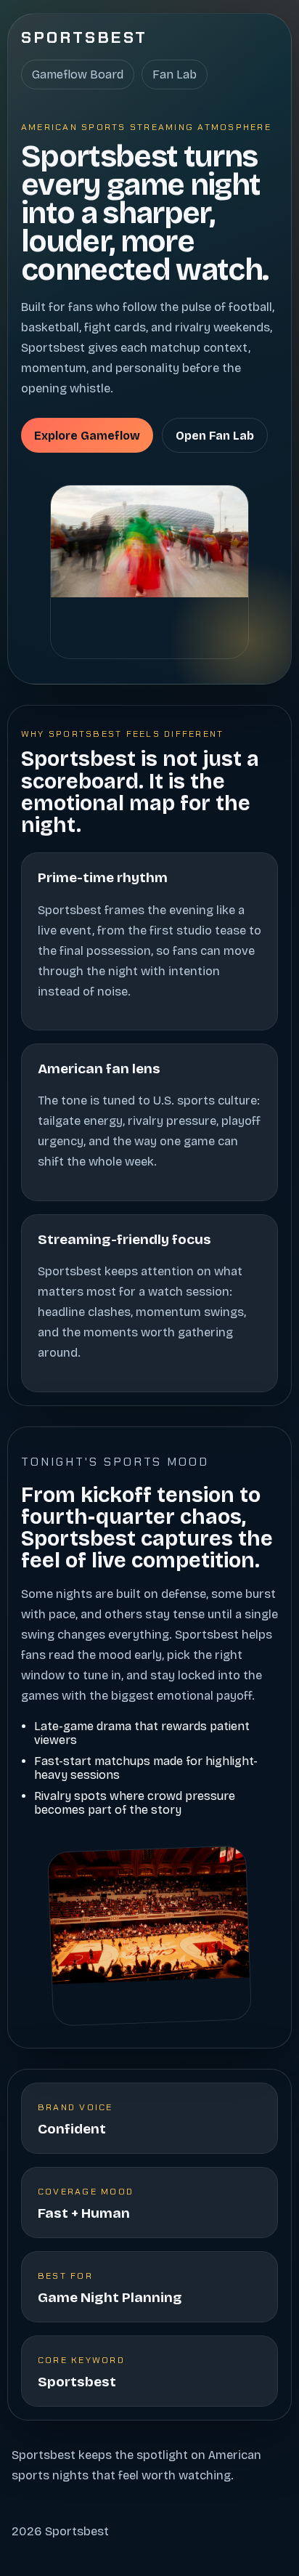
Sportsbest (85, 37)
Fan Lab (175, 74)
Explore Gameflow (87, 436)
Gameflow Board (78, 74)
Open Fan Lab (215, 436)
